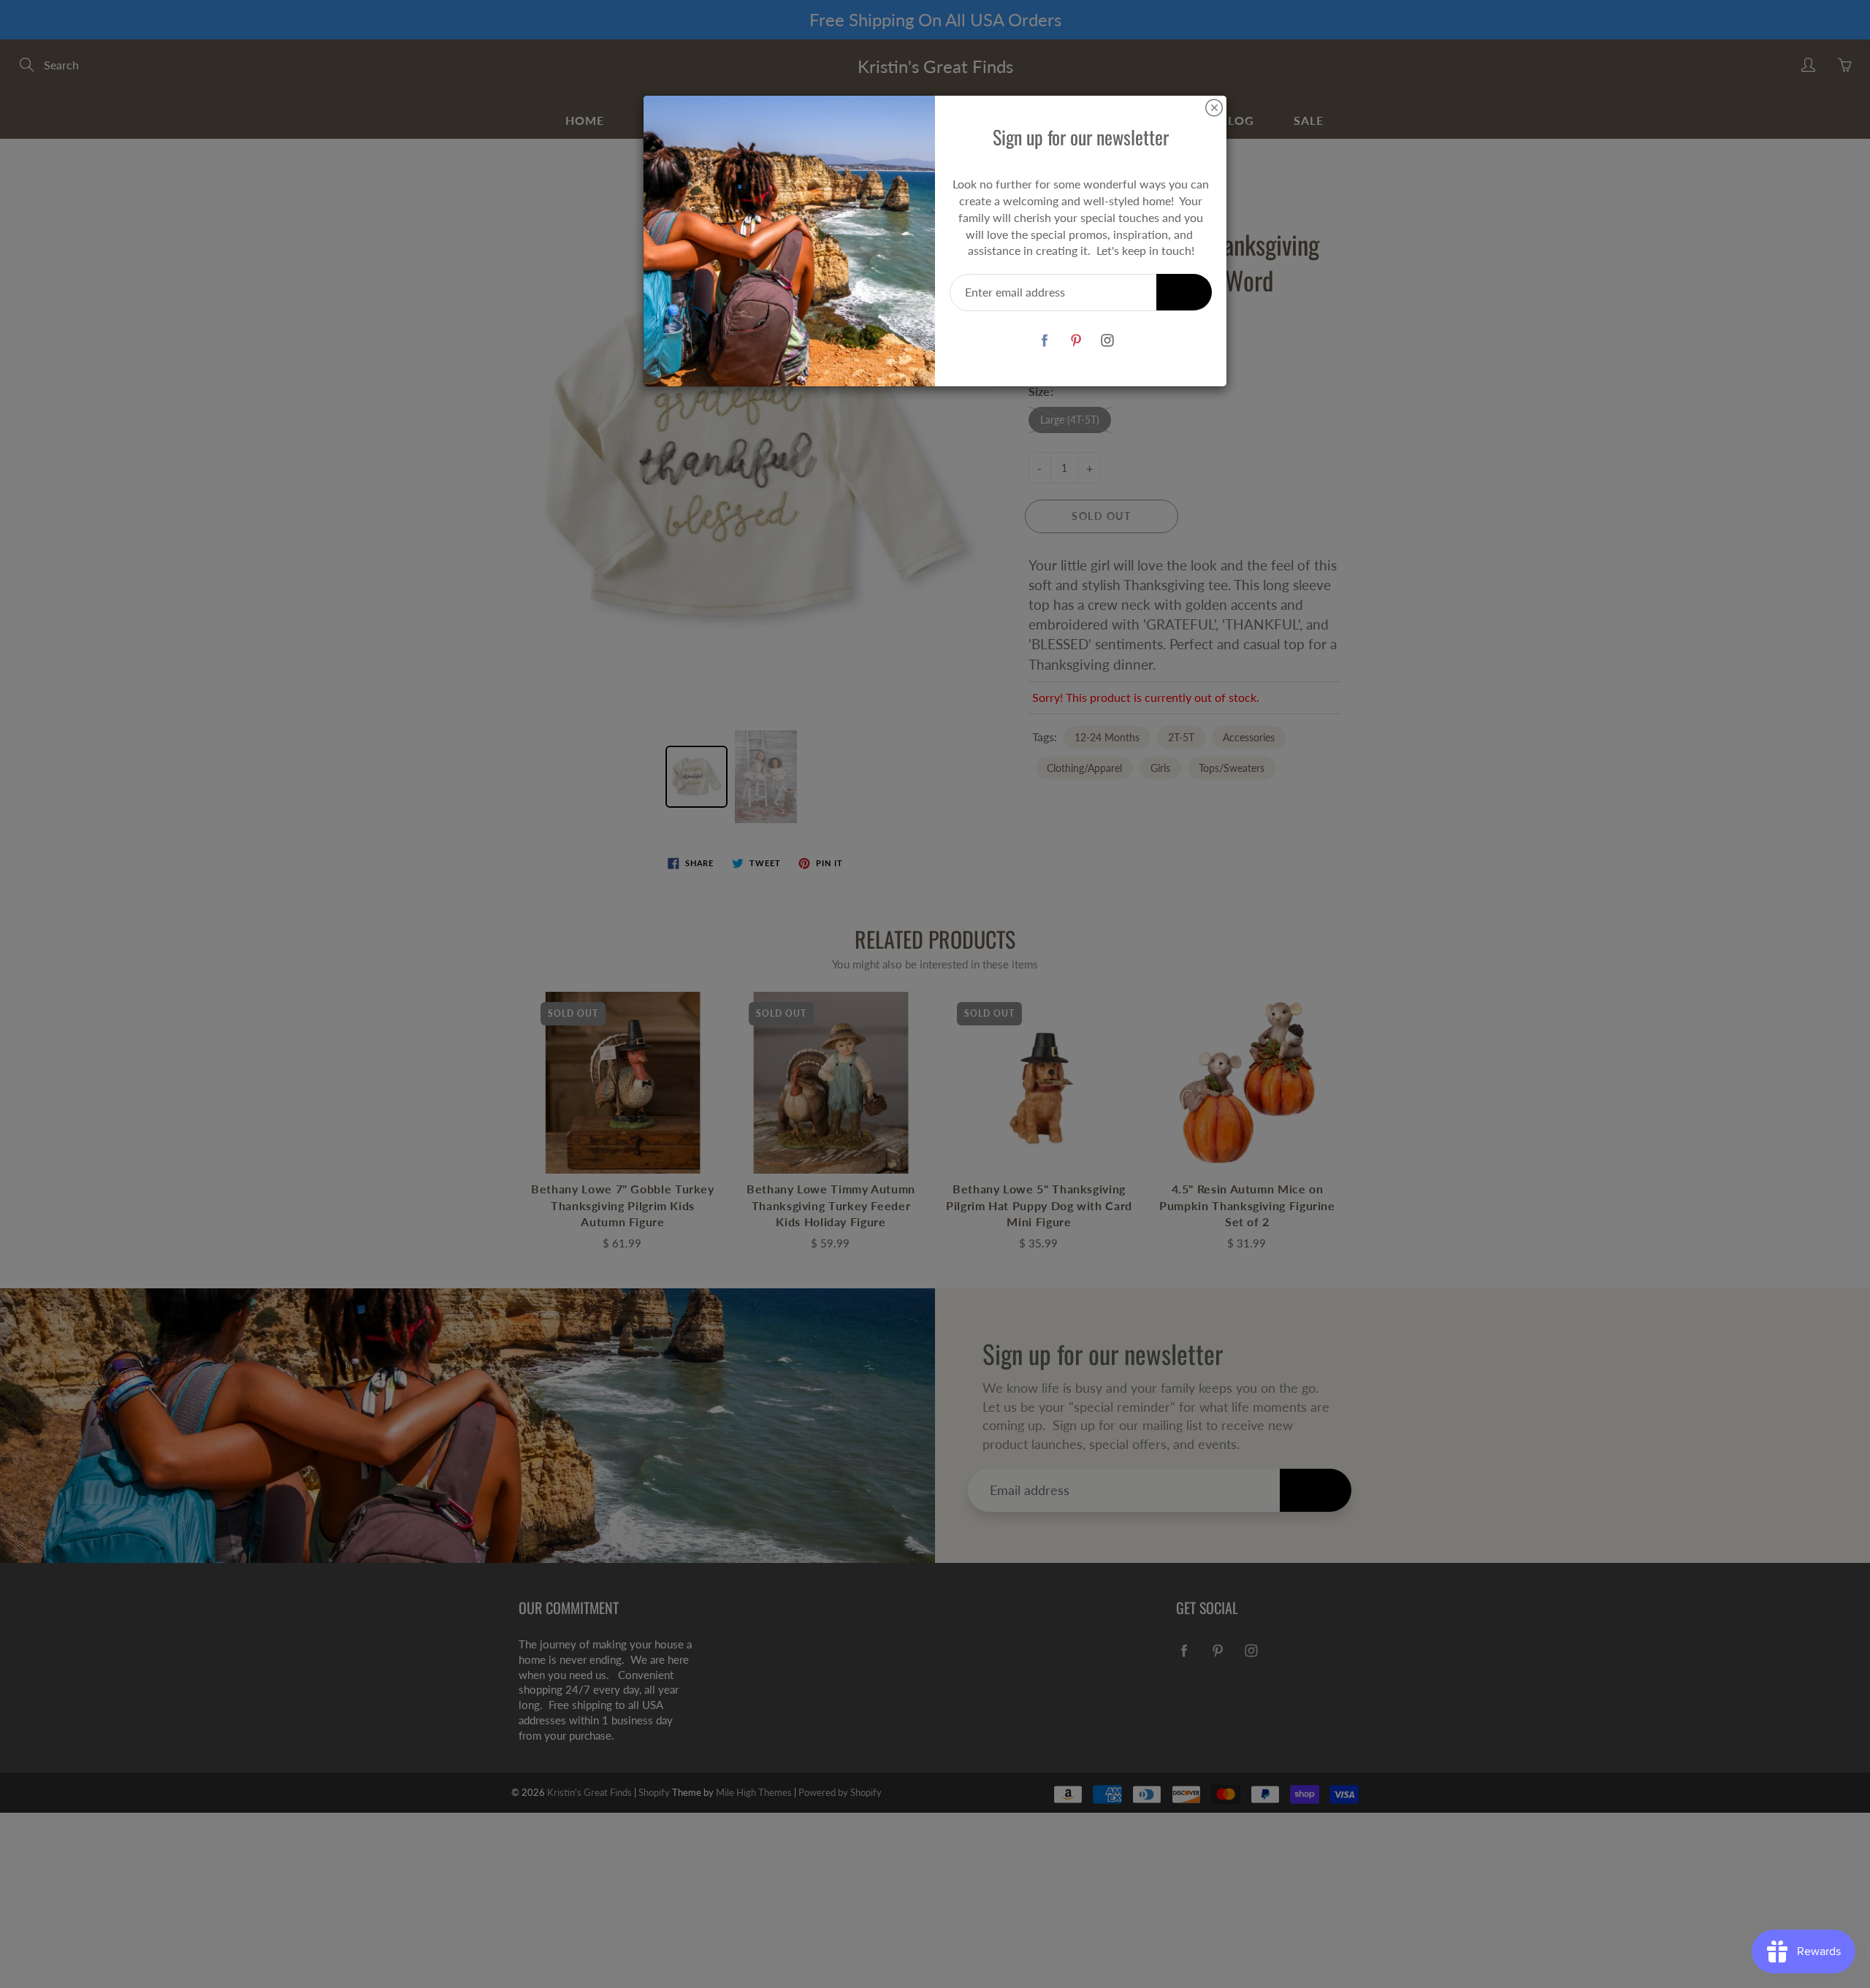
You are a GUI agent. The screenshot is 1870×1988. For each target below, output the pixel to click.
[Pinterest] (1076, 340)
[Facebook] (1044, 340)
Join (1184, 292)
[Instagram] (1107, 340)
